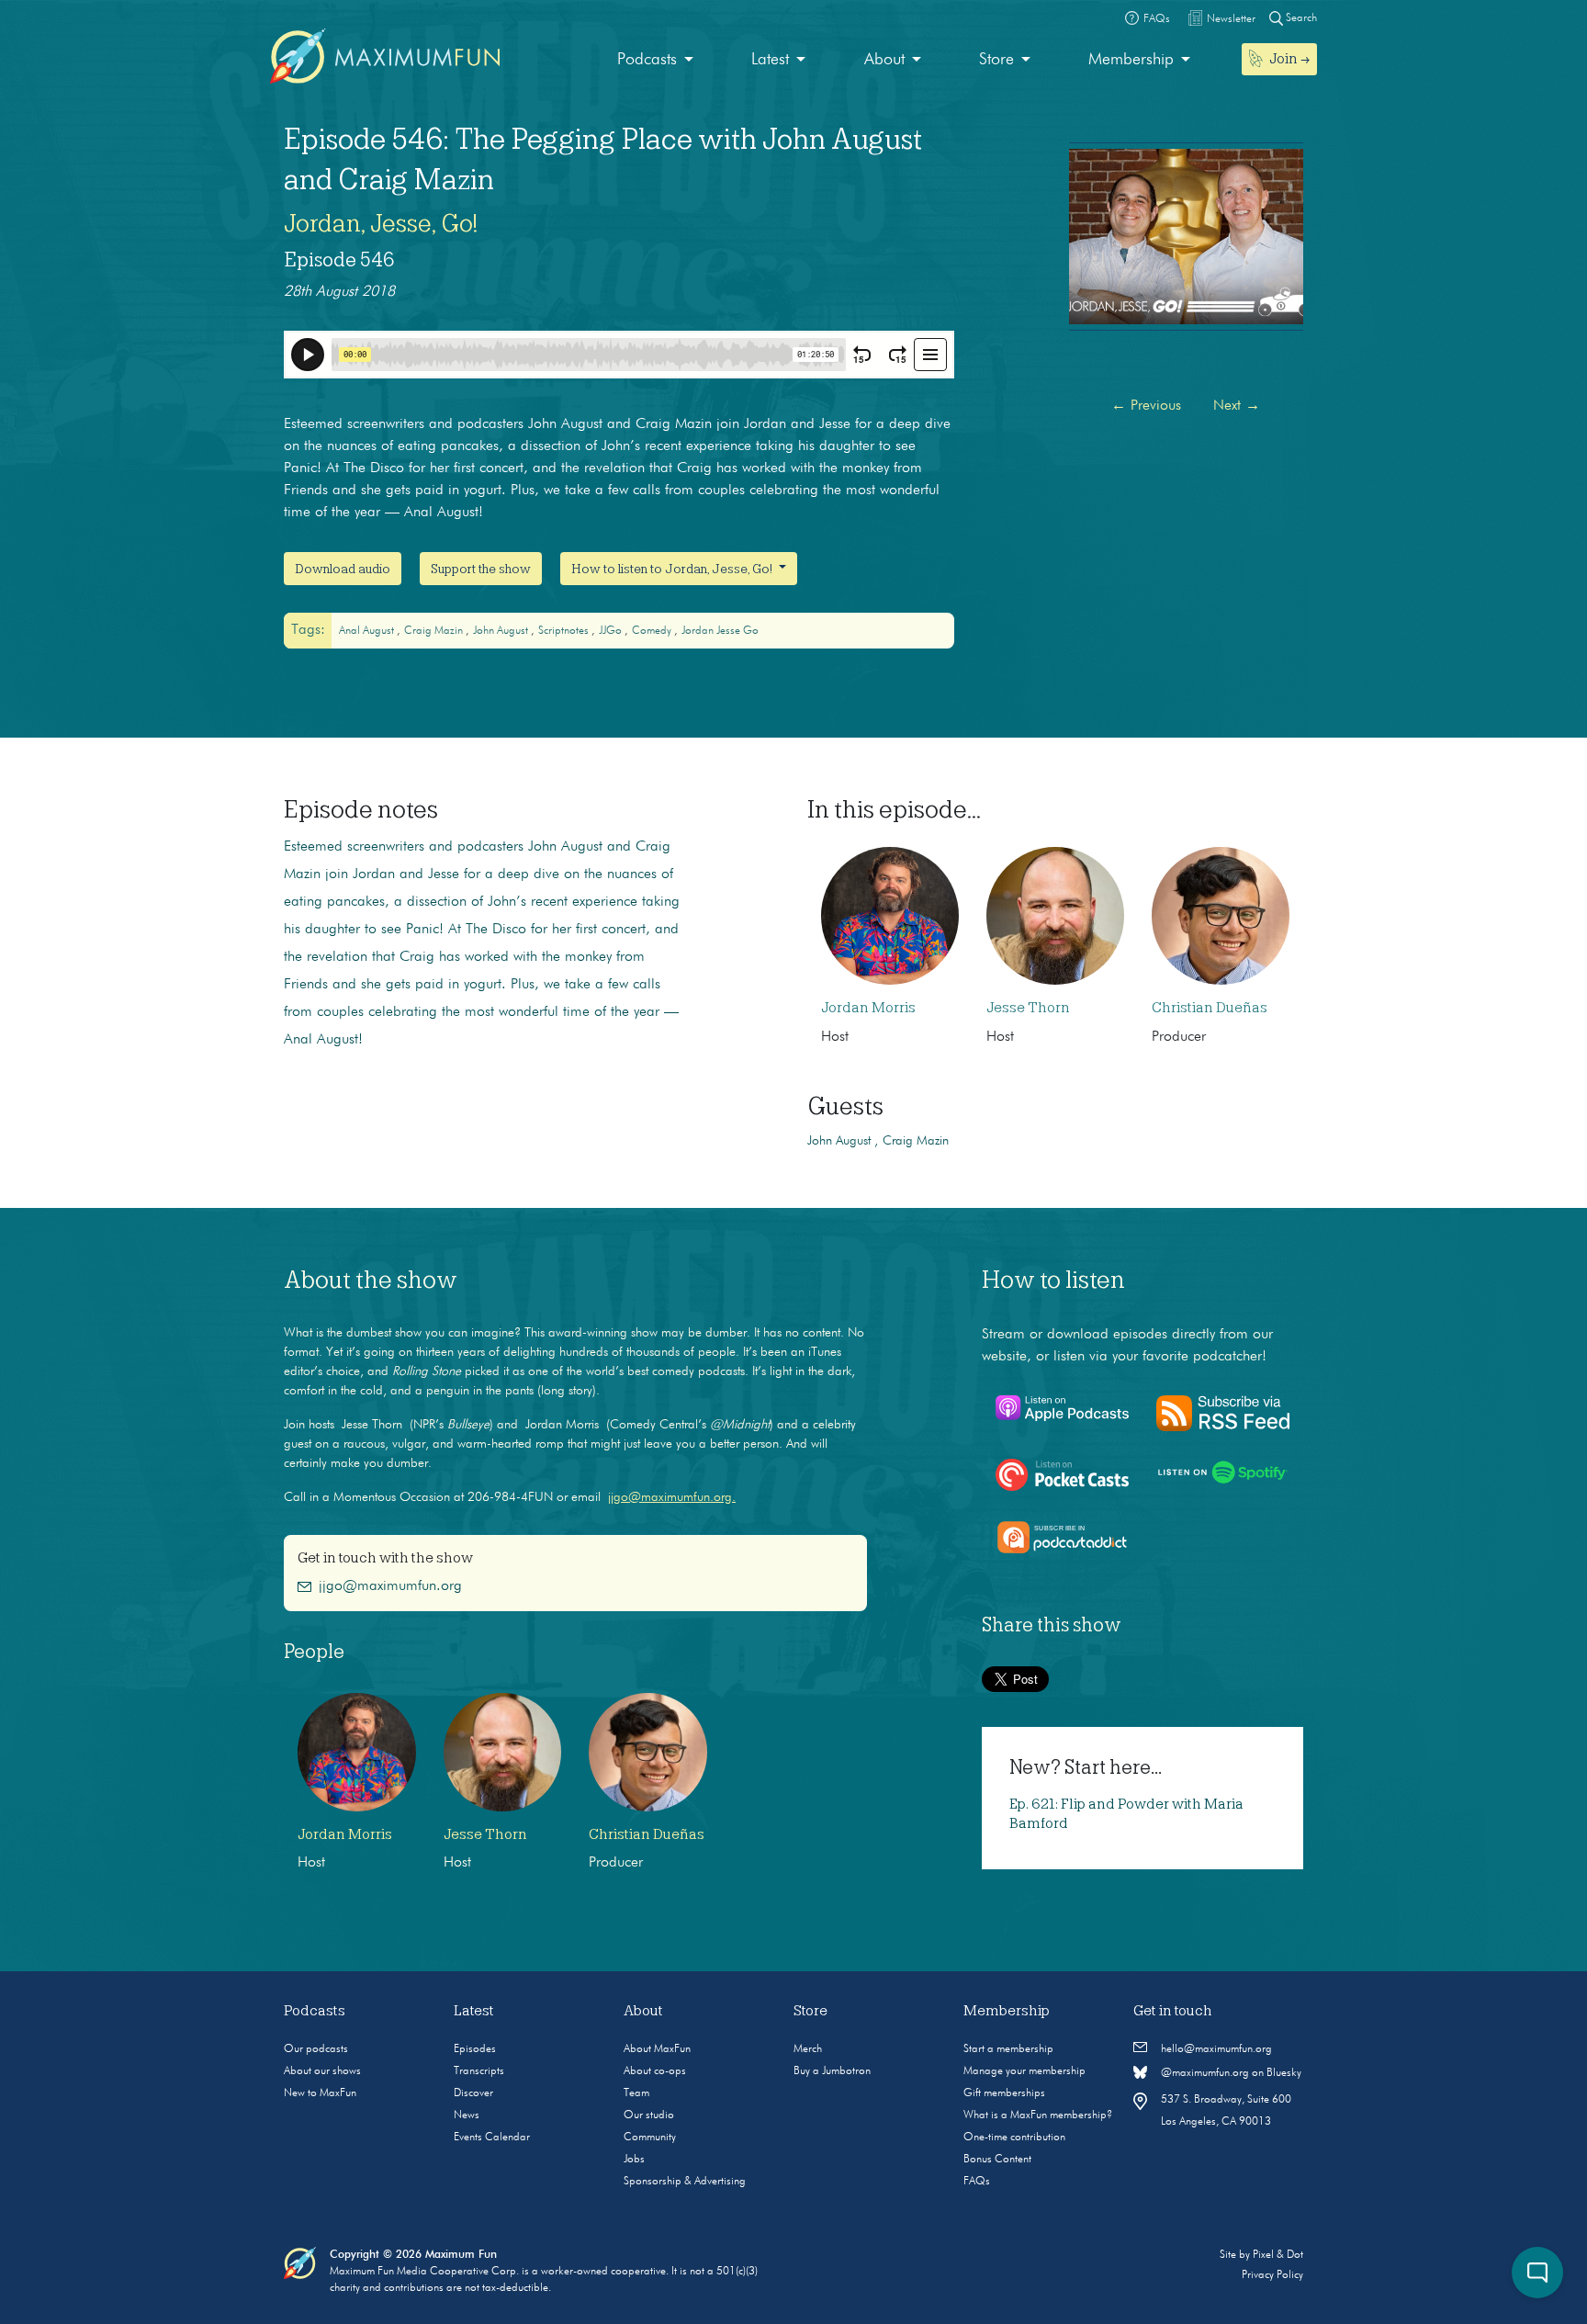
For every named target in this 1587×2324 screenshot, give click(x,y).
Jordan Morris (868, 1008)
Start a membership (1008, 2049)
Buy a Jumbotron (832, 2071)
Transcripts (479, 2071)
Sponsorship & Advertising (685, 2182)
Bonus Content (997, 2160)
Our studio (649, 2115)
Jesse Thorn (1028, 1008)
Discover (473, 2093)
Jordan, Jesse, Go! (381, 223)
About (884, 60)
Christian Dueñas (1210, 1008)
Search (1300, 18)
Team (636, 2093)
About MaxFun (657, 2049)
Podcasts (647, 60)
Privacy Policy (1272, 2275)
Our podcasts (316, 2049)
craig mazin (435, 631)
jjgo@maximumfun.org (390, 1586)
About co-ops (655, 2071)
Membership (1131, 60)
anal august (368, 631)
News (467, 2115)
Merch (808, 2049)
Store (996, 60)
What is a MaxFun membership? (1038, 2115)
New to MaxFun (320, 2093)
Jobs (634, 2160)
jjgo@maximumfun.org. (672, 1497)
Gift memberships (1004, 2093)
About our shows (322, 2071)
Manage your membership (1024, 2071)
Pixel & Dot (1278, 2255)
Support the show (481, 569)
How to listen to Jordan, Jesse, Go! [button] (673, 569)
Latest (770, 60)
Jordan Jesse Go (720, 631)
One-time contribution (1014, 2138)
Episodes (475, 2049)
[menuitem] (655, 60)
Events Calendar (492, 2138)
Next (1237, 406)
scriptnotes (565, 631)
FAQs (977, 2182)
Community (650, 2138)
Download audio (343, 569)
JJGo (612, 631)
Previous (1146, 406)
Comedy (653, 631)
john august (502, 631)
